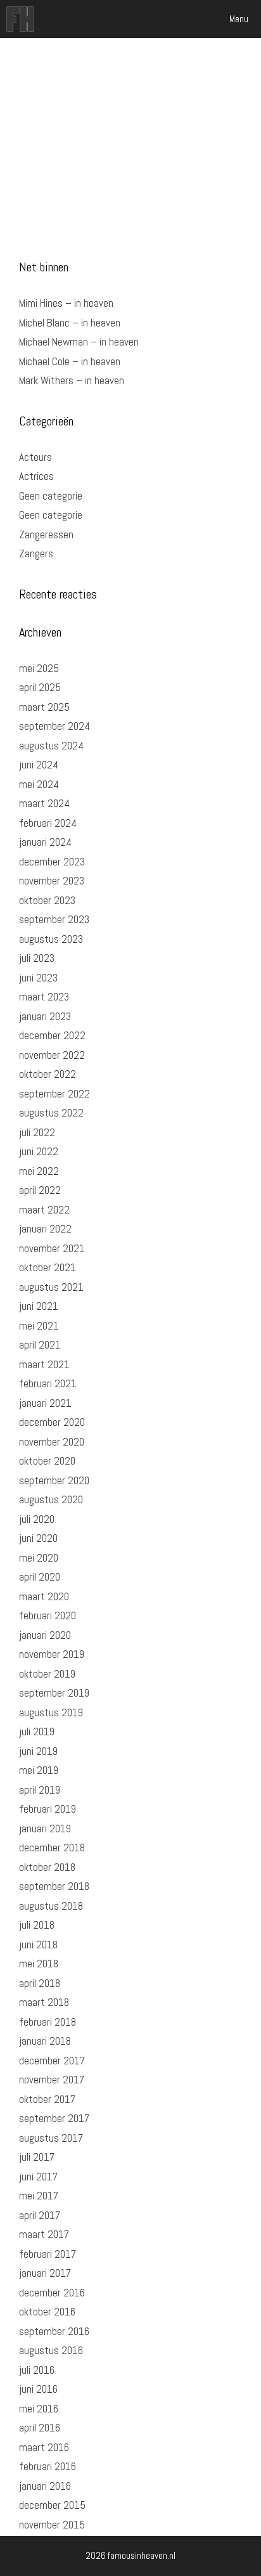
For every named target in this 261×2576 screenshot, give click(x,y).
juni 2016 (38, 2389)
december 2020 (52, 1422)
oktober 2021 (48, 1267)
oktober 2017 (47, 2099)
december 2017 (52, 2061)
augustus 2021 (51, 1287)
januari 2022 (45, 1229)
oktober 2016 (47, 2312)
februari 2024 (48, 823)
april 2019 (40, 1790)
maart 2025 (44, 707)
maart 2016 (44, 2447)
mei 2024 (39, 784)
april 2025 (40, 687)
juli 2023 (37, 958)
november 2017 (52, 2080)
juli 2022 (37, 1132)
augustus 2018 (51, 1906)
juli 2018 (37, 1925)
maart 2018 (44, 2002)
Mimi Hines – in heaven (66, 303)
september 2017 (54, 2118)
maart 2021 (44, 1364)
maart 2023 (44, 997)
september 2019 (54, 1693)
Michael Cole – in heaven (70, 361)
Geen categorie (51, 496)
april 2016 (40, 2428)
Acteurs (35, 457)
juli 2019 (37, 1731)
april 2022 (40, 1190)
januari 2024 (45, 842)
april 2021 (40, 1345)
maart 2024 (44, 803)
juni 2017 (38, 2177)
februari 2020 (48, 1615)
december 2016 (52, 2293)
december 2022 (52, 1035)
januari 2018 (45, 2041)
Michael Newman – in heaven (79, 342)
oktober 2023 (47, 900)
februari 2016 (48, 2466)
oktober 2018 (47, 1867)
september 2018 (54, 1886)
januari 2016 (45, 2486)
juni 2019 (38, 1751)
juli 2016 (37, 2370)
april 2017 (40, 2215)
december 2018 (52, 1848)
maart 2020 (44, 1596)
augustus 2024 (51, 746)
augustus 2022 (51, 1113)
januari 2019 (45, 1828)
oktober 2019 (47, 1674)
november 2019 (52, 1654)
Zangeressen (46, 534)
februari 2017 (48, 2254)
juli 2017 (37, 2157)
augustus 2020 (51, 1499)
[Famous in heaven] (20, 19)
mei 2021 (39, 1326)
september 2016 (54, 2331)
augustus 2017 (51, 2138)
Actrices (36, 476)
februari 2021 (48, 1383)
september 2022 (54, 1094)
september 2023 (54, 919)
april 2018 (40, 1983)
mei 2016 (39, 2409)
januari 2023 (45, 1016)
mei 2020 (39, 1558)
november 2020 (52, 1442)
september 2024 (54, 726)
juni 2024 (39, 765)
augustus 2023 (51, 939)
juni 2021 (39, 1306)
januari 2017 (45, 2273)
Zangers (36, 553)
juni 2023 (38, 978)
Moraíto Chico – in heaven (95, 83)
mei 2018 (39, 1964)
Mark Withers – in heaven (72, 380)
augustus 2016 (51, 2350)
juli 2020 (37, 1519)
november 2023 (52, 881)
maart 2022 (44, 1210)
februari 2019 (48, 1809)
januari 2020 (45, 1635)
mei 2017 (39, 2196)
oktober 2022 (48, 1074)
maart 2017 (44, 2234)
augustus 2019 (51, 1712)
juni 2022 (39, 1151)
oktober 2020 (47, 1461)
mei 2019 (39, 1770)
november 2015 (52, 2525)
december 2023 (52, 862)
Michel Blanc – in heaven (70, 323)
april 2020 (40, 1577)
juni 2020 (38, 1538)
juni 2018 (38, 1945)
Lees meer (146, 192)
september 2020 (54, 1480)
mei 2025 (39, 668)
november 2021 (52, 1248)
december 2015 (52, 2505)
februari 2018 (48, 2022)
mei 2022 (39, 1171)
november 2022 (52, 1055)
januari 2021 (45, 1403)
